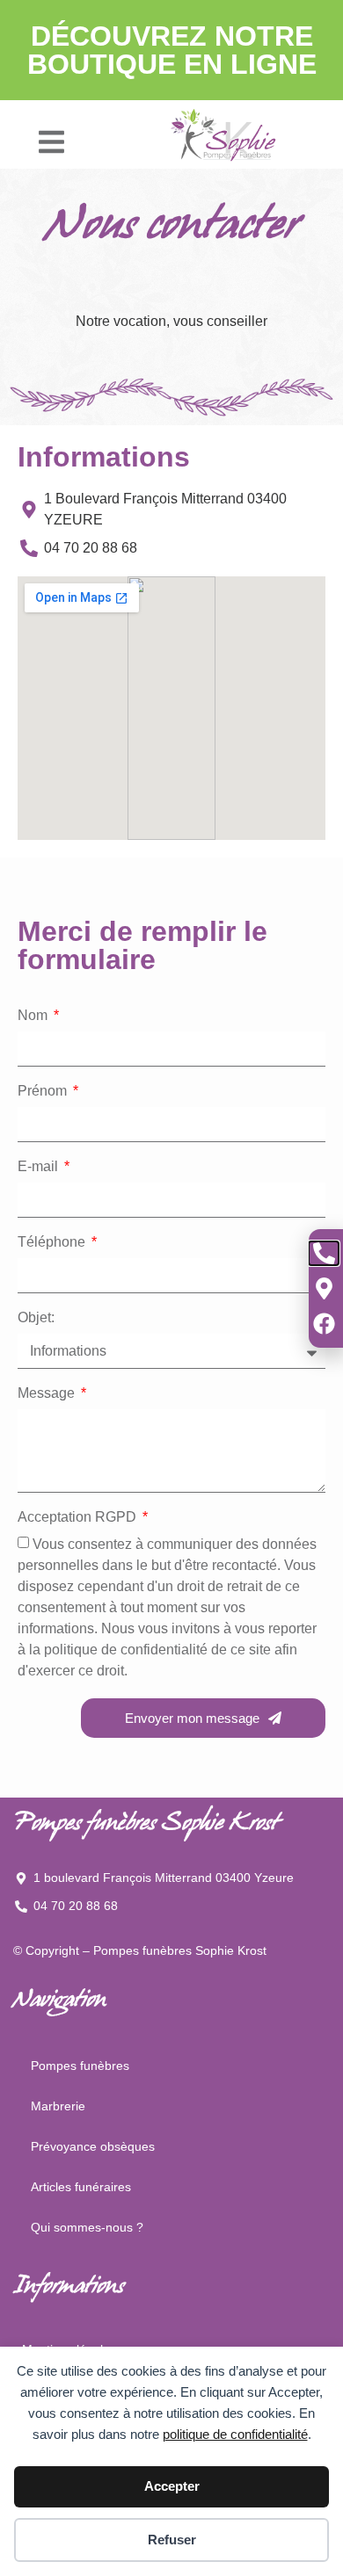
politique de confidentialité (235, 2434)
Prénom (44, 1091)
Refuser (172, 2540)
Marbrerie (58, 2106)
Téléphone (53, 1242)
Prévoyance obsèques (93, 2146)
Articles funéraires (81, 2187)
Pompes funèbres (80, 2066)
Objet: (36, 1318)
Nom (34, 1016)
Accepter (172, 2486)
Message (48, 1393)
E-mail (40, 1167)
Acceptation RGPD (79, 1517)
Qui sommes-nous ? (87, 2227)
